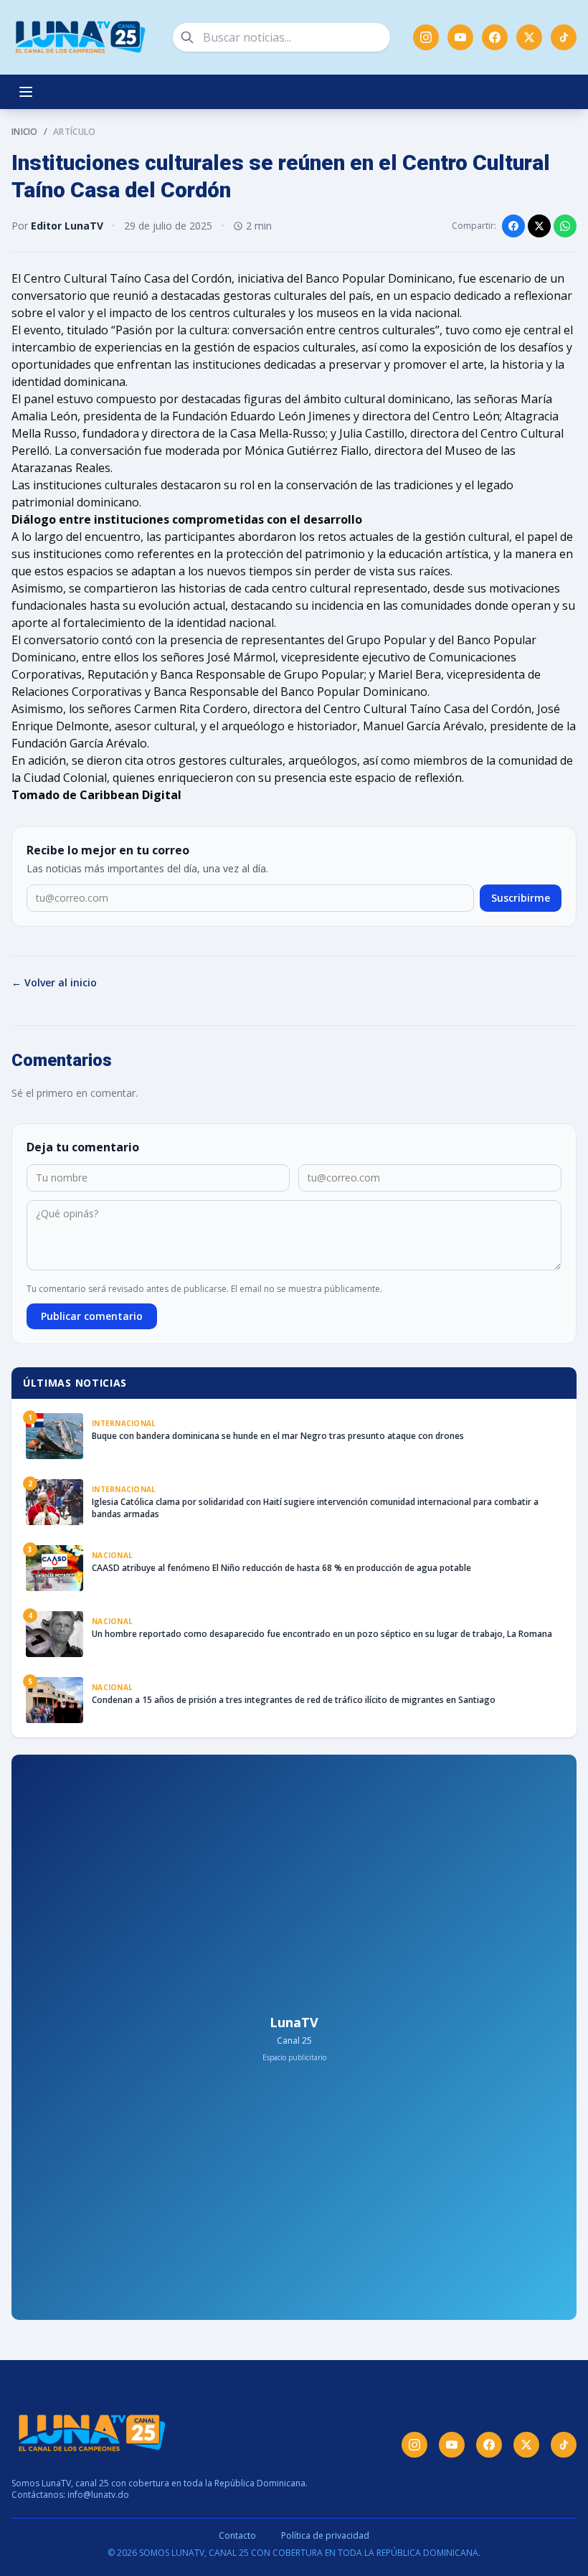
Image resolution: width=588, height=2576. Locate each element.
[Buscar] (187, 37)
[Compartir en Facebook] (513, 226)
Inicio (25, 132)
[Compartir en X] (539, 226)
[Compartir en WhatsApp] (565, 226)
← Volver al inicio (54, 982)
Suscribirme (521, 898)
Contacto (237, 2536)
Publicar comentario (92, 1316)
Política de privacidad (325, 2536)
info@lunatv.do (98, 2495)
